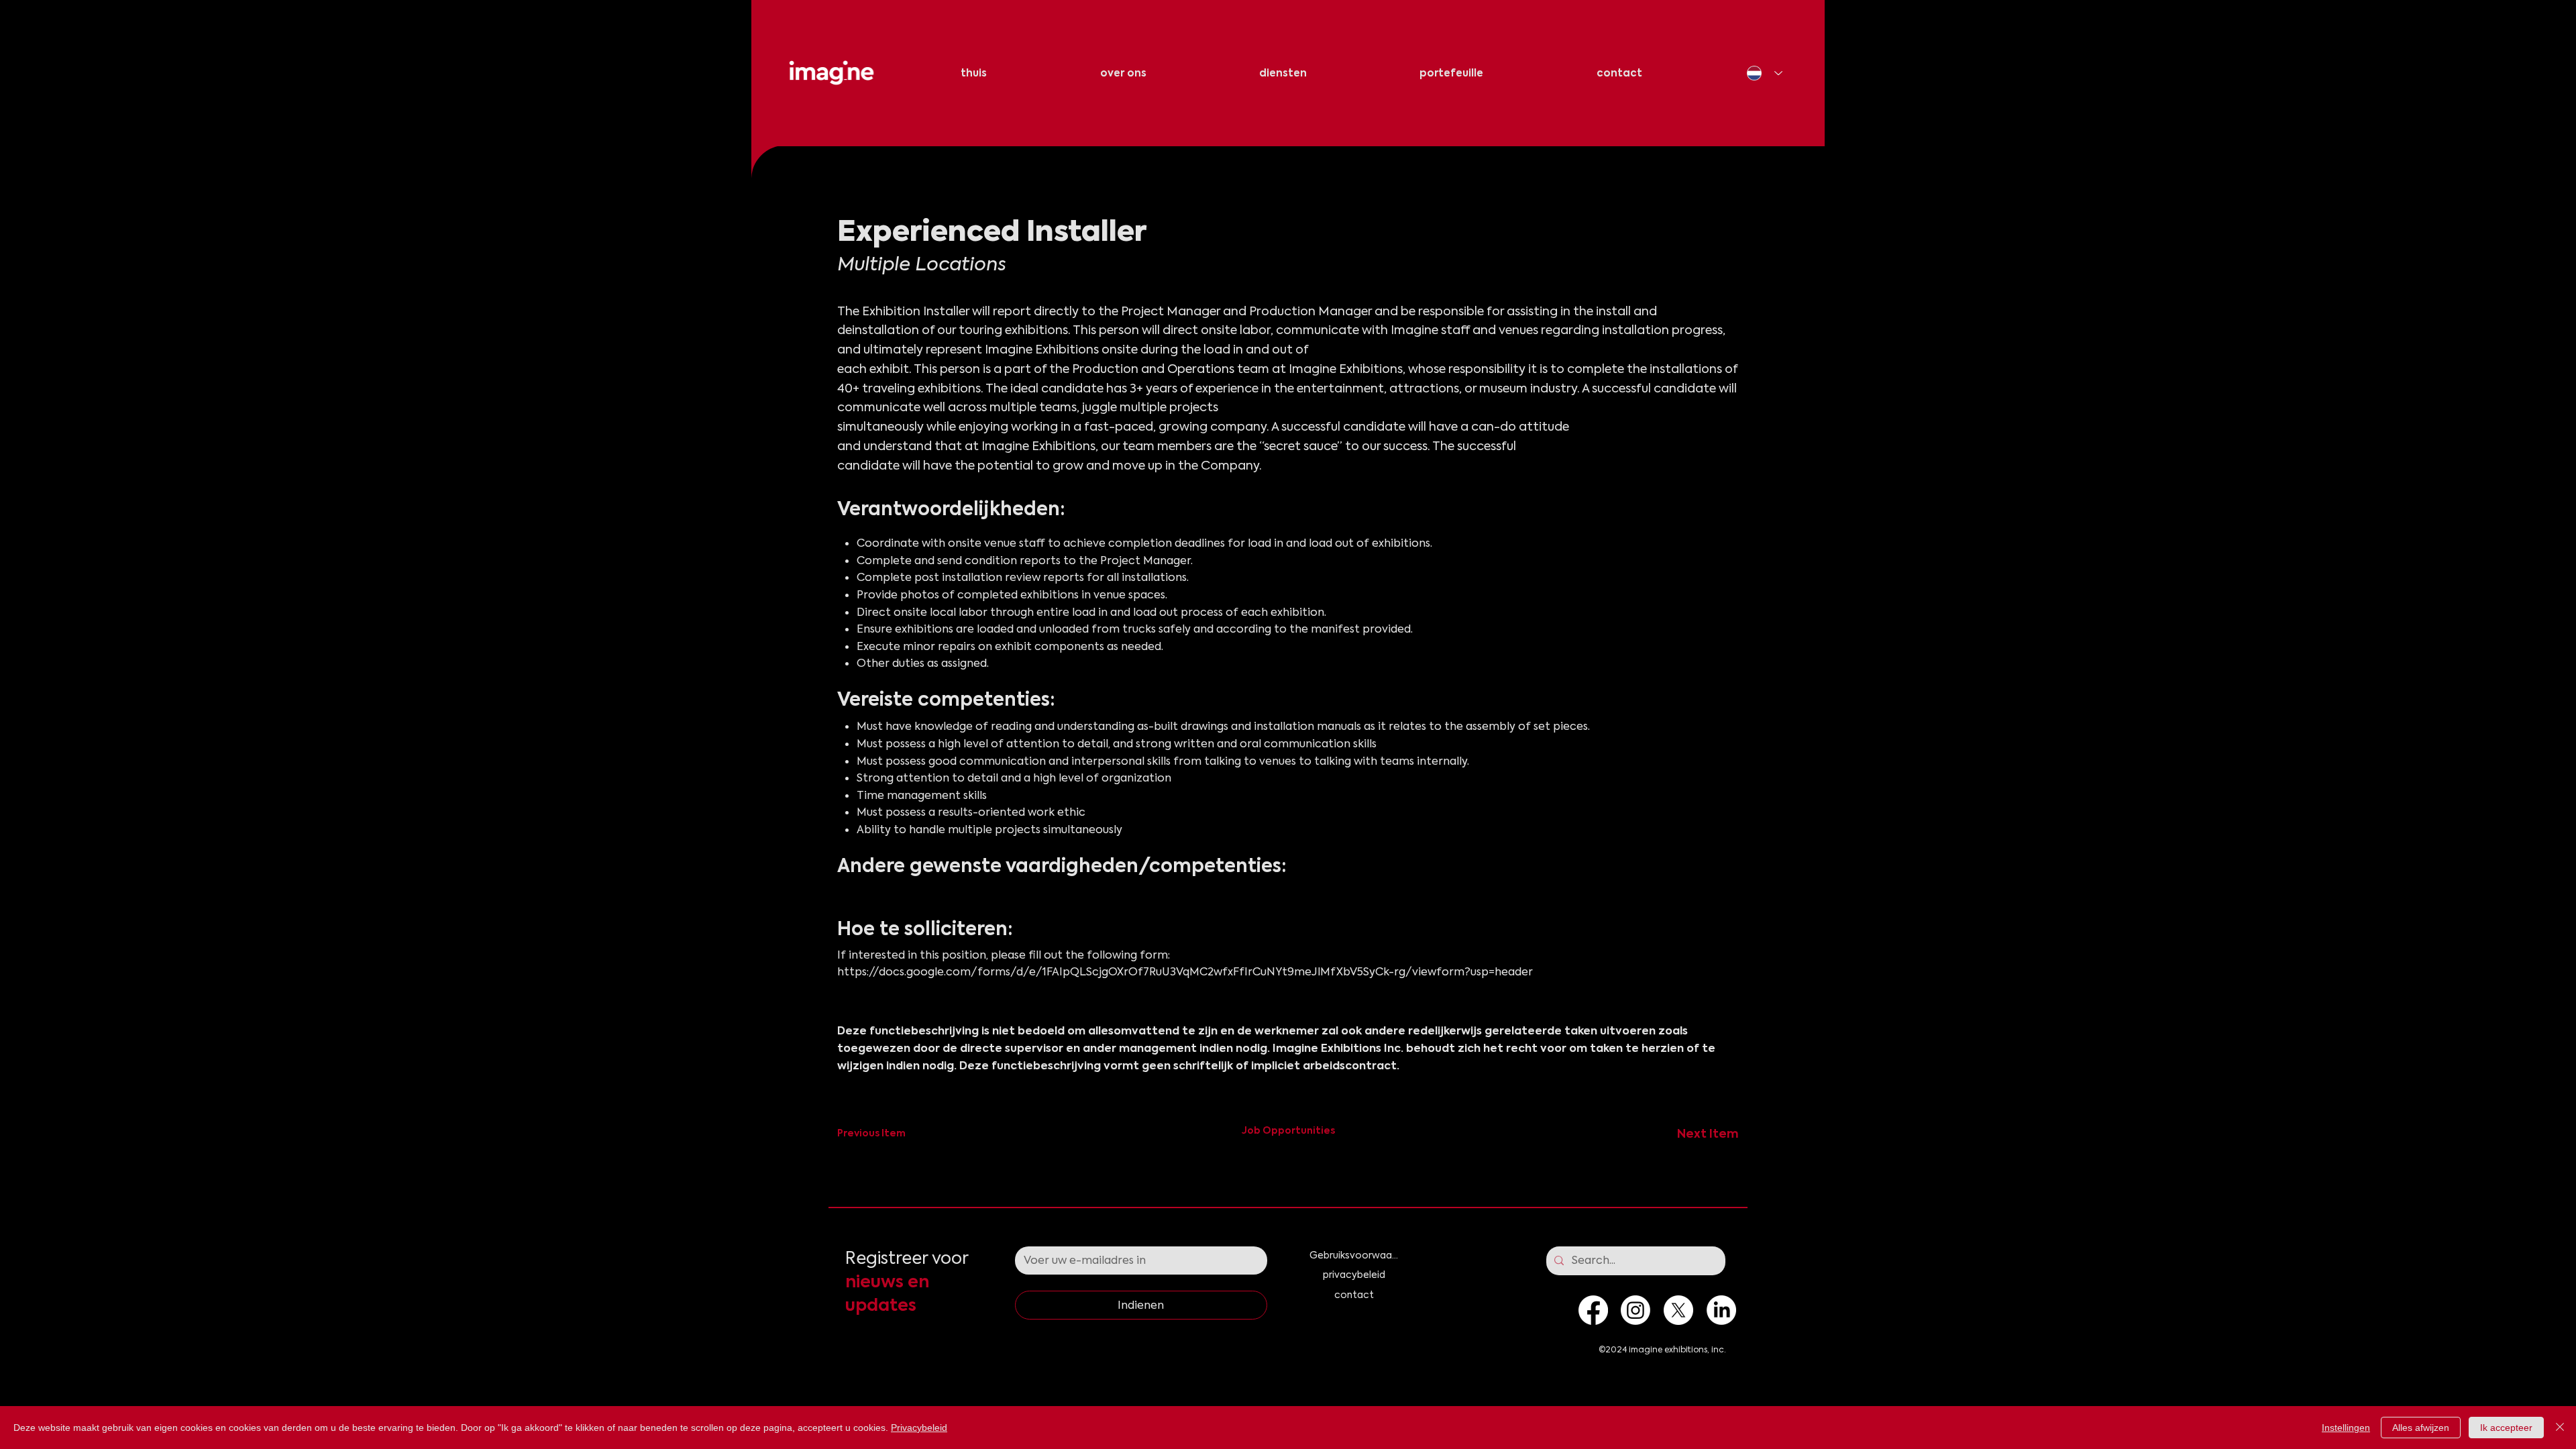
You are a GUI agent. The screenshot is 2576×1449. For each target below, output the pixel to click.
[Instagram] (1635, 1310)
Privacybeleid (919, 1428)
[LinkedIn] (1721, 1310)
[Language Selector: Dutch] (1765, 73)
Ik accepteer (2506, 1428)
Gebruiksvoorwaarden (1354, 1255)
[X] (1678, 1310)
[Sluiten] (2560, 1428)
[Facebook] (1593, 1310)
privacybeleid (1354, 1275)
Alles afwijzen (2421, 1428)
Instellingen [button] (2346, 1428)
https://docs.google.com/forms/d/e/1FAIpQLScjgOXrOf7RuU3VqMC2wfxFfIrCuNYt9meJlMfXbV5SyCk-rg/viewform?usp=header (1185, 972)
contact (1354, 1295)
